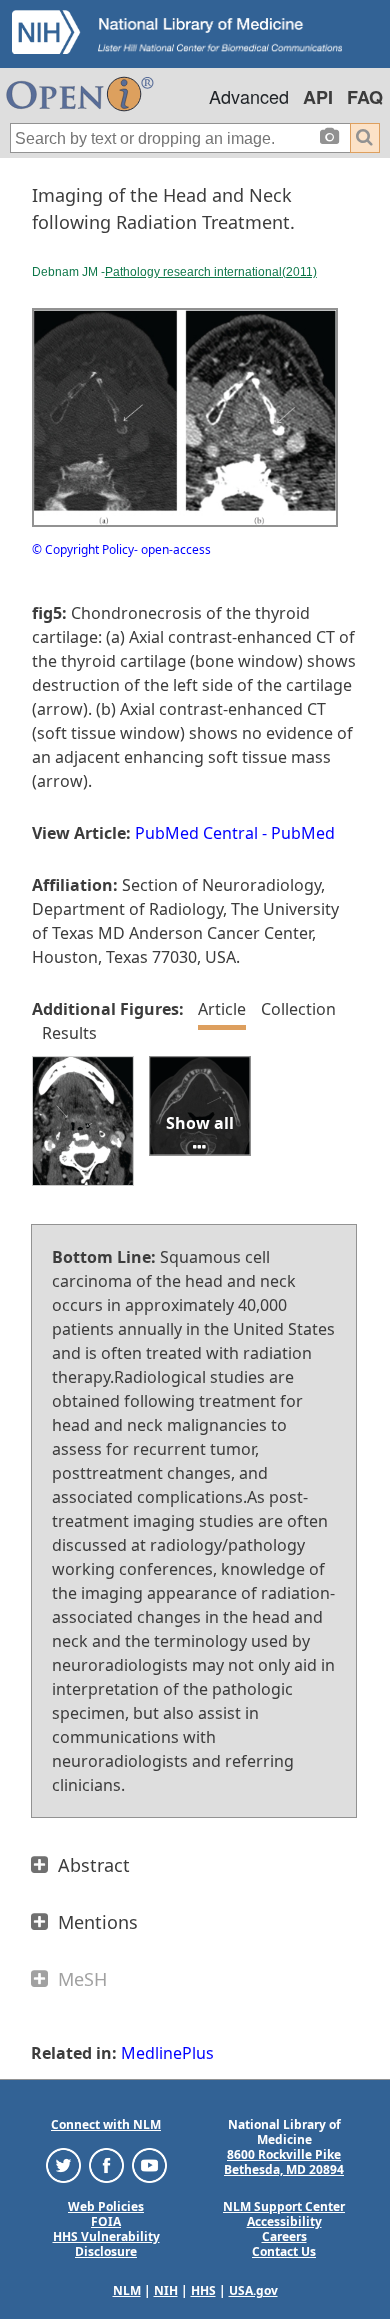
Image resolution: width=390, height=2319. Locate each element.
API (318, 97)
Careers (284, 2236)
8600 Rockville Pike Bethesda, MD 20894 (284, 2162)
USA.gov (253, 2290)
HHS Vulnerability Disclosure (106, 2244)
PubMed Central (196, 833)
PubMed (303, 833)
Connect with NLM (106, 2124)
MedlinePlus (167, 2053)
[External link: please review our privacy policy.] (63, 2164)
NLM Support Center (284, 2206)
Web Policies (106, 2206)
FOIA (106, 2221)
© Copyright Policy (83, 549)
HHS (203, 2290)
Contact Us (284, 2251)
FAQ (365, 97)
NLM (127, 2290)
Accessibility (284, 2221)
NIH (166, 2290)
